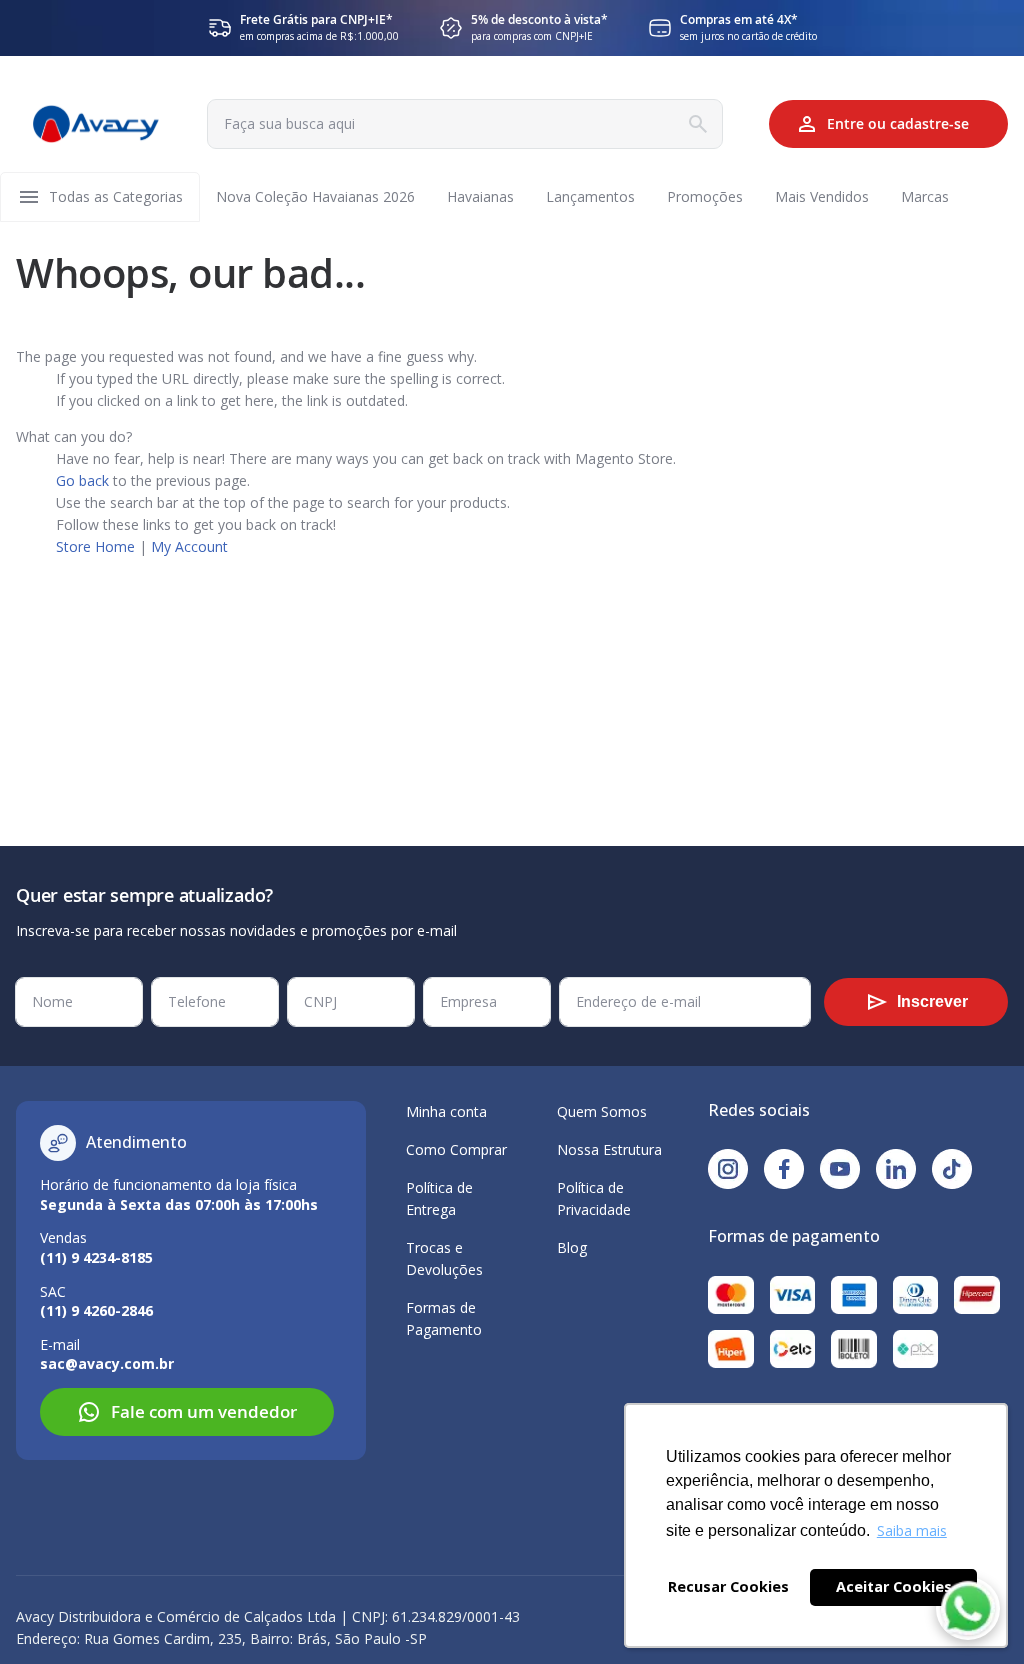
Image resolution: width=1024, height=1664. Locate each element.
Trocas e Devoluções (444, 1258)
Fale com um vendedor (204, 1411)
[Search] (698, 124)
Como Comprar (456, 1149)
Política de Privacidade (594, 1198)
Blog (572, 1247)
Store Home (95, 546)
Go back (82, 480)
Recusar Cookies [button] (728, 1586)
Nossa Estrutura (609, 1149)
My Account (189, 546)
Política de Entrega (439, 1198)
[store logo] (96, 124)
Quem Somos (602, 1111)
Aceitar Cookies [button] (894, 1586)
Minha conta (446, 1111)
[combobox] (465, 124)
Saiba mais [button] (912, 1530)
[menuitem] (116, 197)
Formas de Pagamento (444, 1318)
